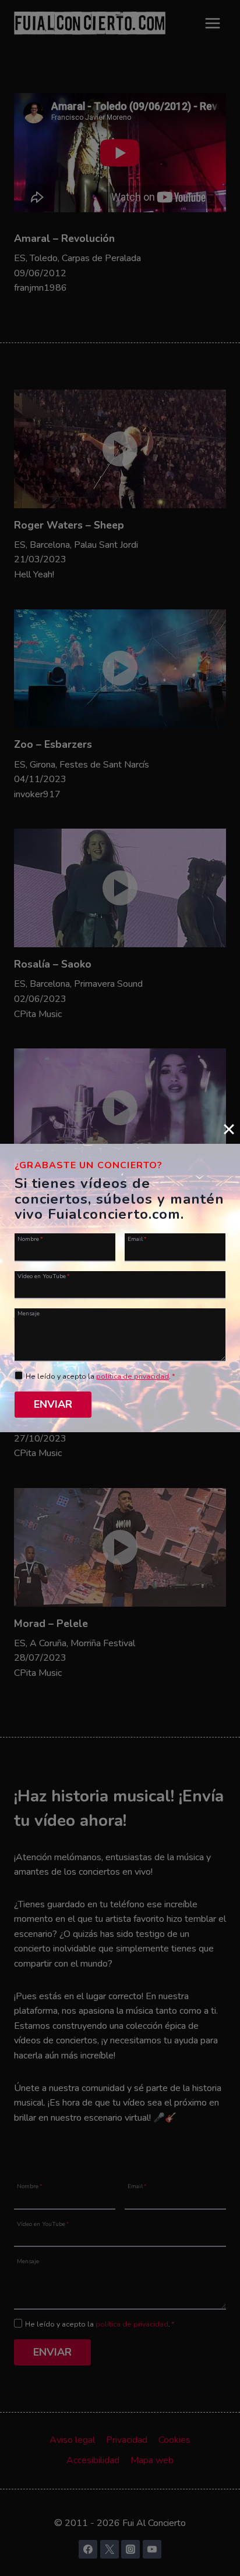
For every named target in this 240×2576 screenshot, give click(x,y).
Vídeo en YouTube (44, 1276)
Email (137, 1238)
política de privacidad (133, 1376)
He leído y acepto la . (100, 1376)
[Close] (229, 1129)
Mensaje (29, 1313)
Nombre (30, 1238)
